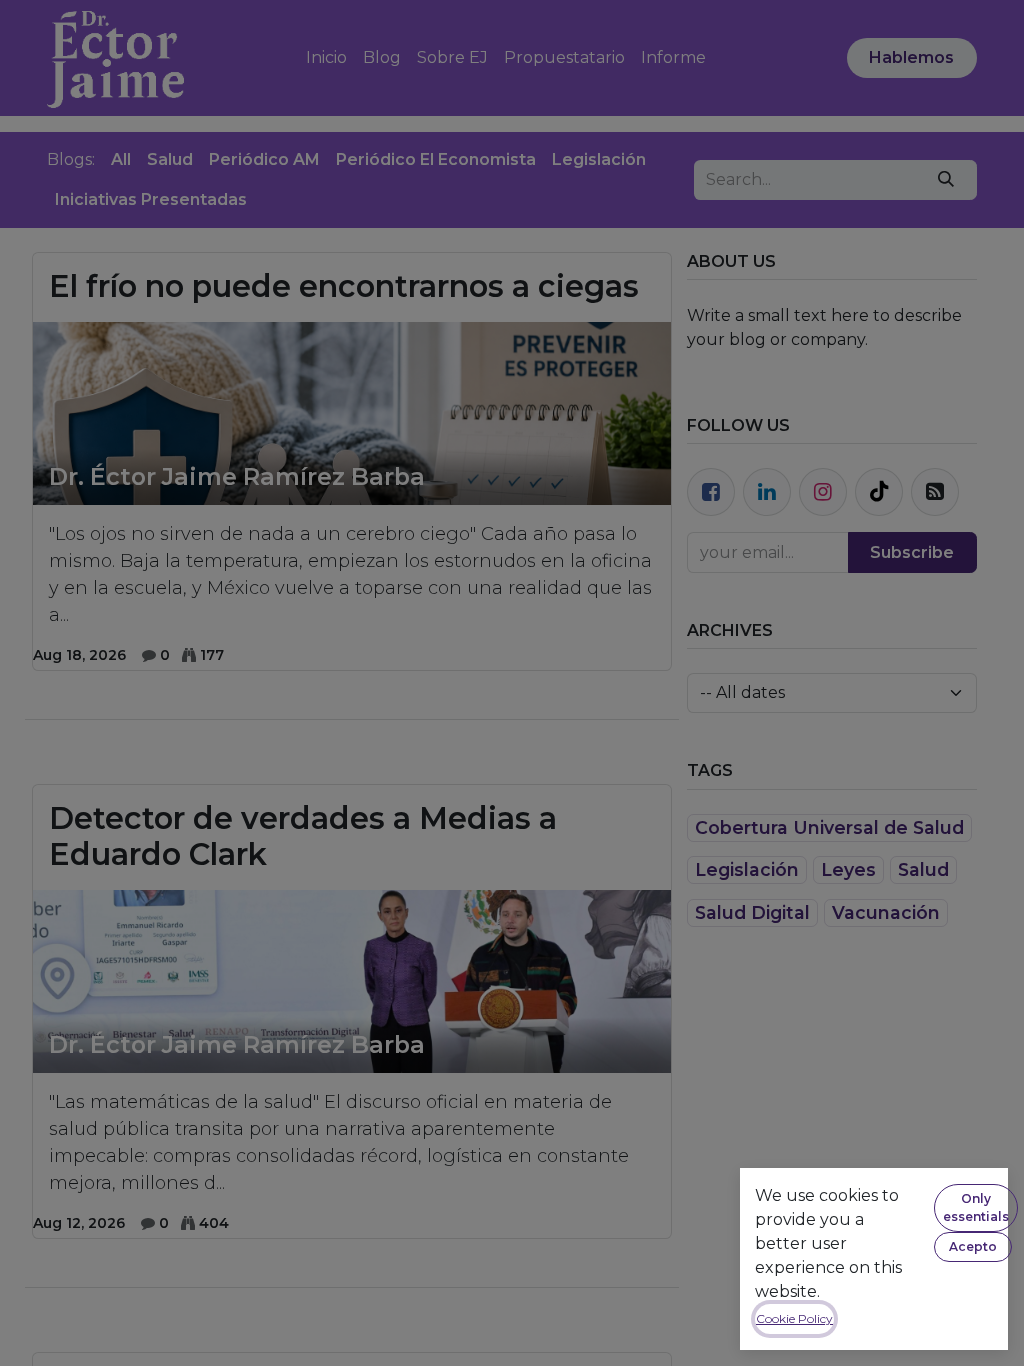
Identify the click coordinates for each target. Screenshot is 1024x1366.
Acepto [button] (973, 1246)
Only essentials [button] (976, 1207)
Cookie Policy (794, 1318)
